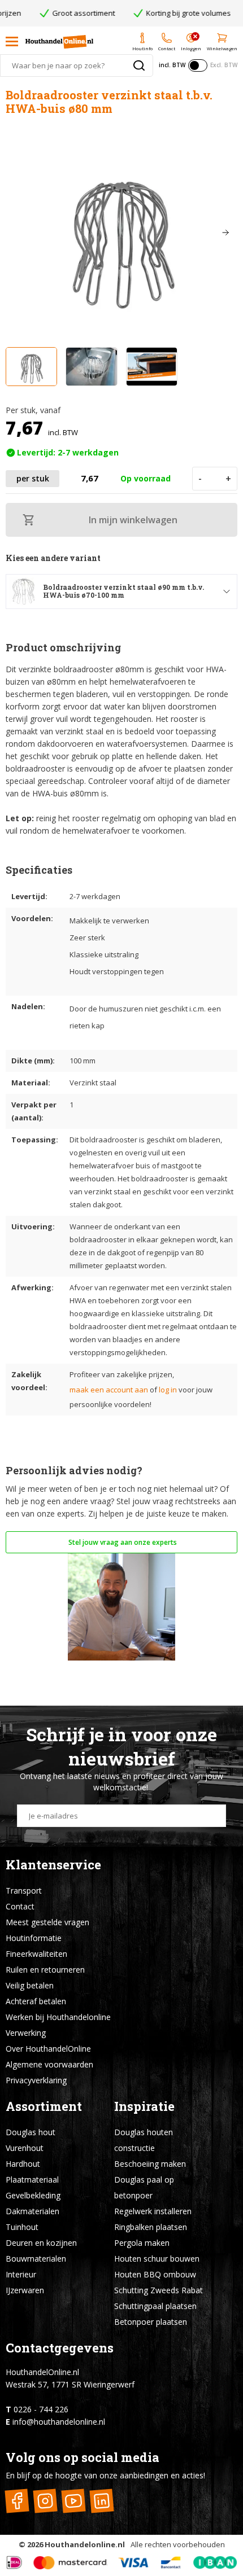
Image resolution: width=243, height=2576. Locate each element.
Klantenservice (53, 1865)
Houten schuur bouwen (157, 2259)
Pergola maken (142, 2243)
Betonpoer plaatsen (151, 2322)
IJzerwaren (25, 2290)
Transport (24, 1891)
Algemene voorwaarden (49, 2064)
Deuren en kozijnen (41, 2243)
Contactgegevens (60, 2348)
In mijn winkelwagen (133, 520)
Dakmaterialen (32, 2211)
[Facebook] (17, 2501)
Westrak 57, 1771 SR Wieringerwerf (70, 2384)
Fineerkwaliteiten (36, 1954)
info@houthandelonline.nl (59, 2422)
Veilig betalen (30, 1985)
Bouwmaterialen (36, 2259)
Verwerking (26, 2033)
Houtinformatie (34, 1938)
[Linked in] (101, 2501)
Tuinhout (22, 2227)
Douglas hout (31, 2132)
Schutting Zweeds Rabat (159, 2290)
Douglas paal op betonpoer (144, 2187)
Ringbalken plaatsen (151, 2227)
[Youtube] (73, 2501)
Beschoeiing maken (150, 2164)
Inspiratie (144, 2106)
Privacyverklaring (36, 2080)
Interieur (21, 2274)
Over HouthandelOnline (48, 2049)
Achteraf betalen (36, 2001)
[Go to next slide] (225, 233)
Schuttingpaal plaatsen (155, 2306)
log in (168, 1390)
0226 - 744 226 (41, 2409)
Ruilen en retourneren (45, 1970)
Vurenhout (25, 2148)
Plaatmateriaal (32, 2179)
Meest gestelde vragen (47, 1922)
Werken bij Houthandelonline (58, 2017)
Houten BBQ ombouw (155, 2274)
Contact (20, 1906)
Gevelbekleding (33, 2195)
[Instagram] (45, 2501)
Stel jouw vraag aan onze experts (122, 1542)
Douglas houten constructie (144, 2140)
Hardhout (23, 2164)
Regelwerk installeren (153, 2211)
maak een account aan (109, 1390)
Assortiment (44, 2106)
